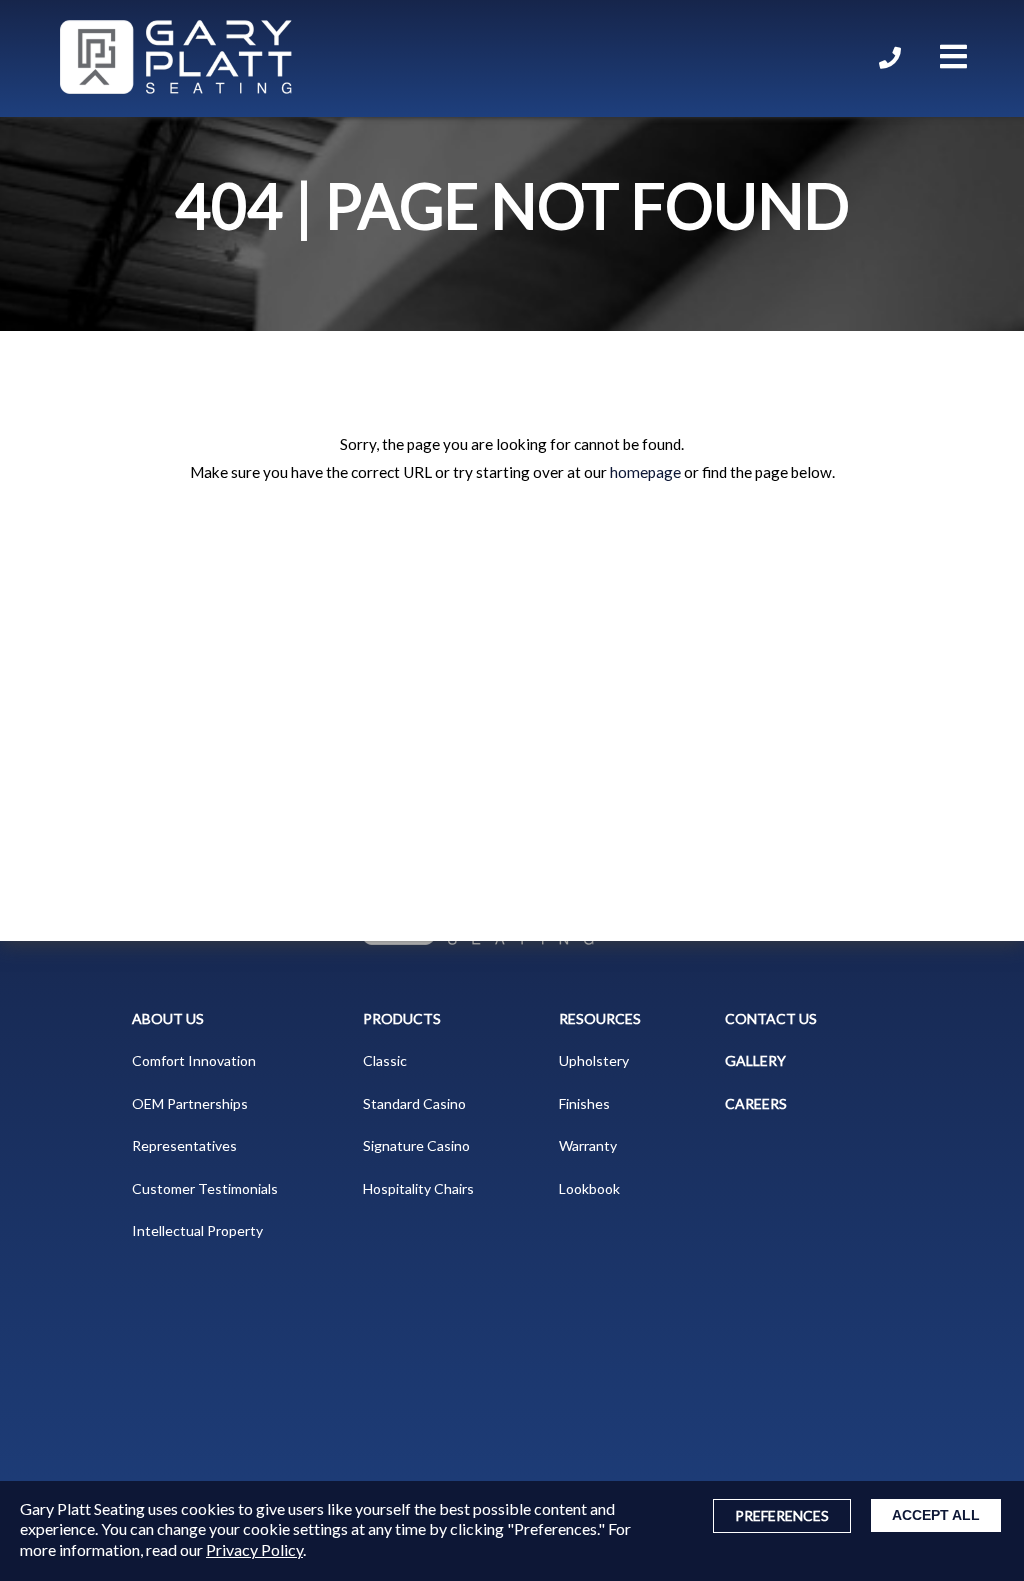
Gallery (755, 1060)
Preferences (782, 1515)
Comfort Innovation (194, 1060)
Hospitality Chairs (418, 1188)
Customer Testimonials (205, 1188)
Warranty (588, 1145)
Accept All (936, 1515)
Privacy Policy (254, 1549)
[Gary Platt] (176, 58)
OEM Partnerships (190, 1103)
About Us (168, 1018)
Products (402, 1018)
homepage (645, 472)
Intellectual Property (197, 1230)
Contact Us (771, 1018)
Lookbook (589, 1188)
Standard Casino (414, 1103)
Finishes (584, 1103)
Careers (756, 1103)
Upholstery (594, 1060)
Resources (600, 1018)
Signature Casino (416, 1145)
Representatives (184, 1145)
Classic (385, 1060)
